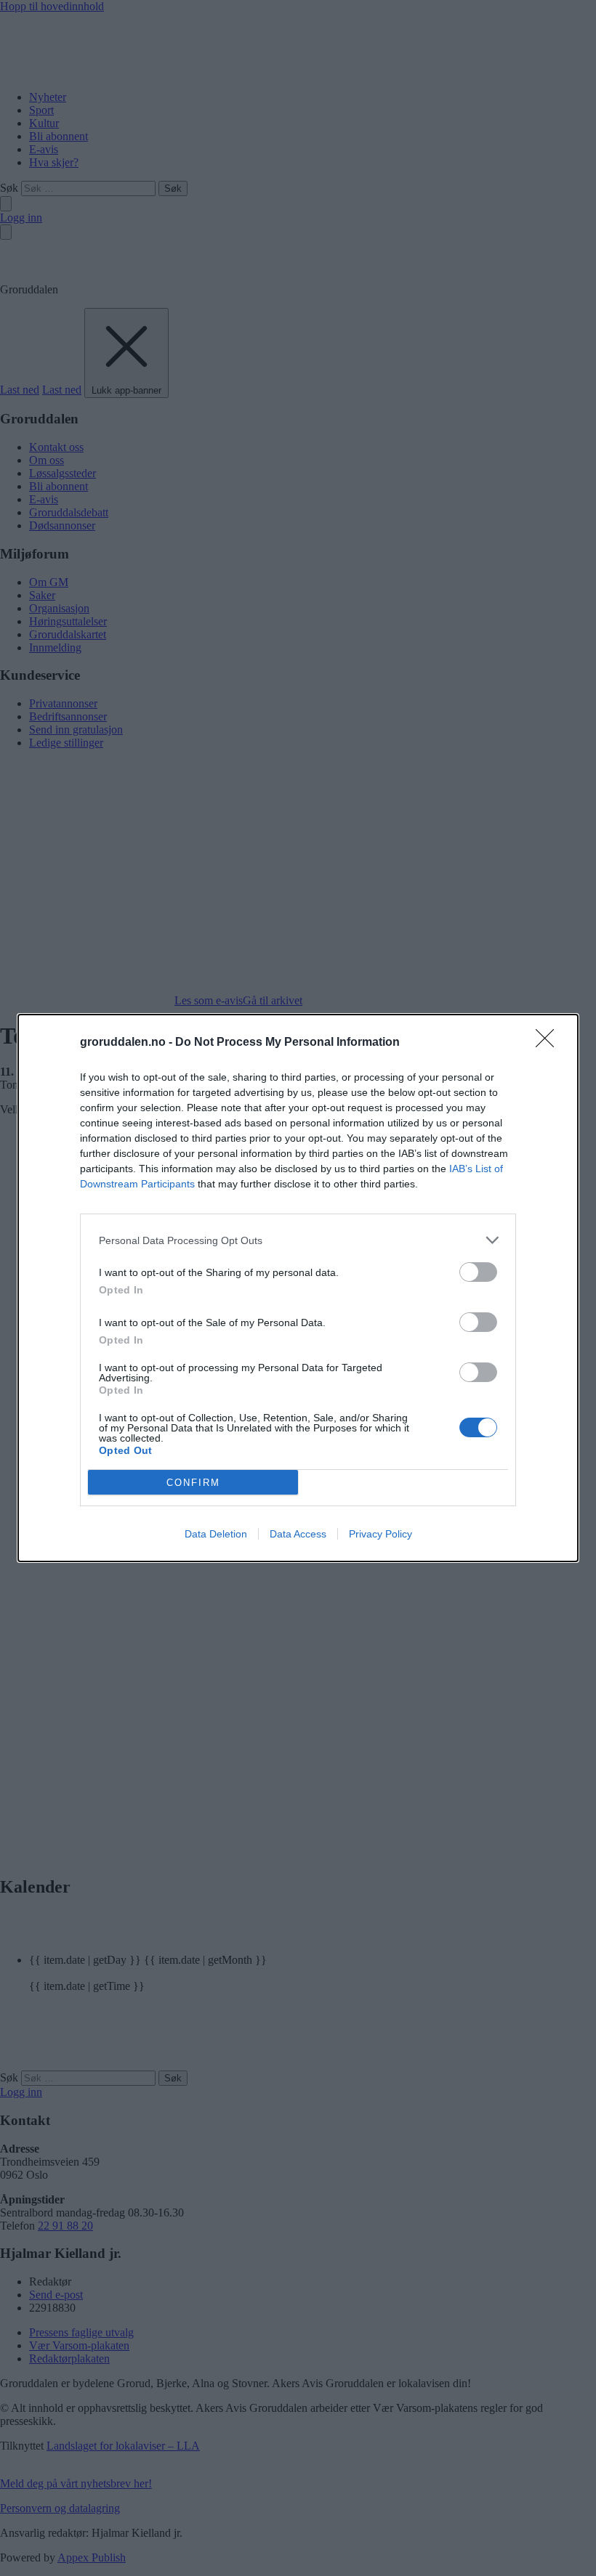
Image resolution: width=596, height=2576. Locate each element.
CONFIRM (193, 1483)
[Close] (549, 1043)
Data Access (298, 1534)
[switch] (478, 1272)
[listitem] (298, 1240)
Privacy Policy (380, 1534)
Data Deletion (216, 1534)
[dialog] (298, 1288)
